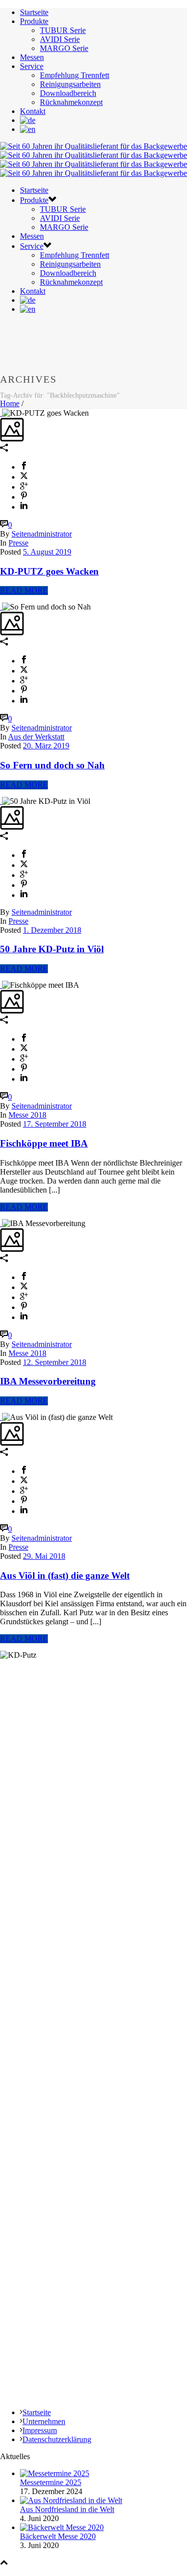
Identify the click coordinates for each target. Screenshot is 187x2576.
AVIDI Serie (60, 39)
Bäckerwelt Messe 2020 (58, 2536)
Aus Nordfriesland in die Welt (67, 2509)
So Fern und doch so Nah (52, 765)
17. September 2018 (55, 1124)
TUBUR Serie (63, 30)
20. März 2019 (46, 746)
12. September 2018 (55, 1362)
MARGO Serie (64, 48)
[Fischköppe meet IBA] (1, 985)
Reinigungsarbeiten (70, 84)
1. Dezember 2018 (52, 930)
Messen (32, 57)
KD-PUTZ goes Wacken (49, 571)
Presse (18, 543)
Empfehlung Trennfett (75, 75)
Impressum (40, 2430)
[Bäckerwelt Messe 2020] (62, 2527)
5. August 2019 (47, 552)
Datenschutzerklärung (57, 2439)
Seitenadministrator (42, 534)
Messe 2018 (27, 1115)
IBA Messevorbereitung (48, 1381)
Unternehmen (44, 2421)
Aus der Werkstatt (36, 737)
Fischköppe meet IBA (44, 1143)
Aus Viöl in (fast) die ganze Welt (65, 1576)
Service (32, 66)
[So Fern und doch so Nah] (1, 607)
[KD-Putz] (93, 160)
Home (10, 403)
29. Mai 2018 (44, 1556)
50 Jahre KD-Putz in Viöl (52, 949)
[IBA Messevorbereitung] (1, 1223)
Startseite (34, 12)
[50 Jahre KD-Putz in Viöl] (1, 801)
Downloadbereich (68, 93)
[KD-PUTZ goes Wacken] (1, 413)
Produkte (34, 21)
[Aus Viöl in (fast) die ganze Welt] (1, 1417)
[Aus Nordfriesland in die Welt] (71, 2500)
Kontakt (33, 111)
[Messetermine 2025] (55, 2473)
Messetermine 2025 (51, 2482)
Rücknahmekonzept (71, 102)
